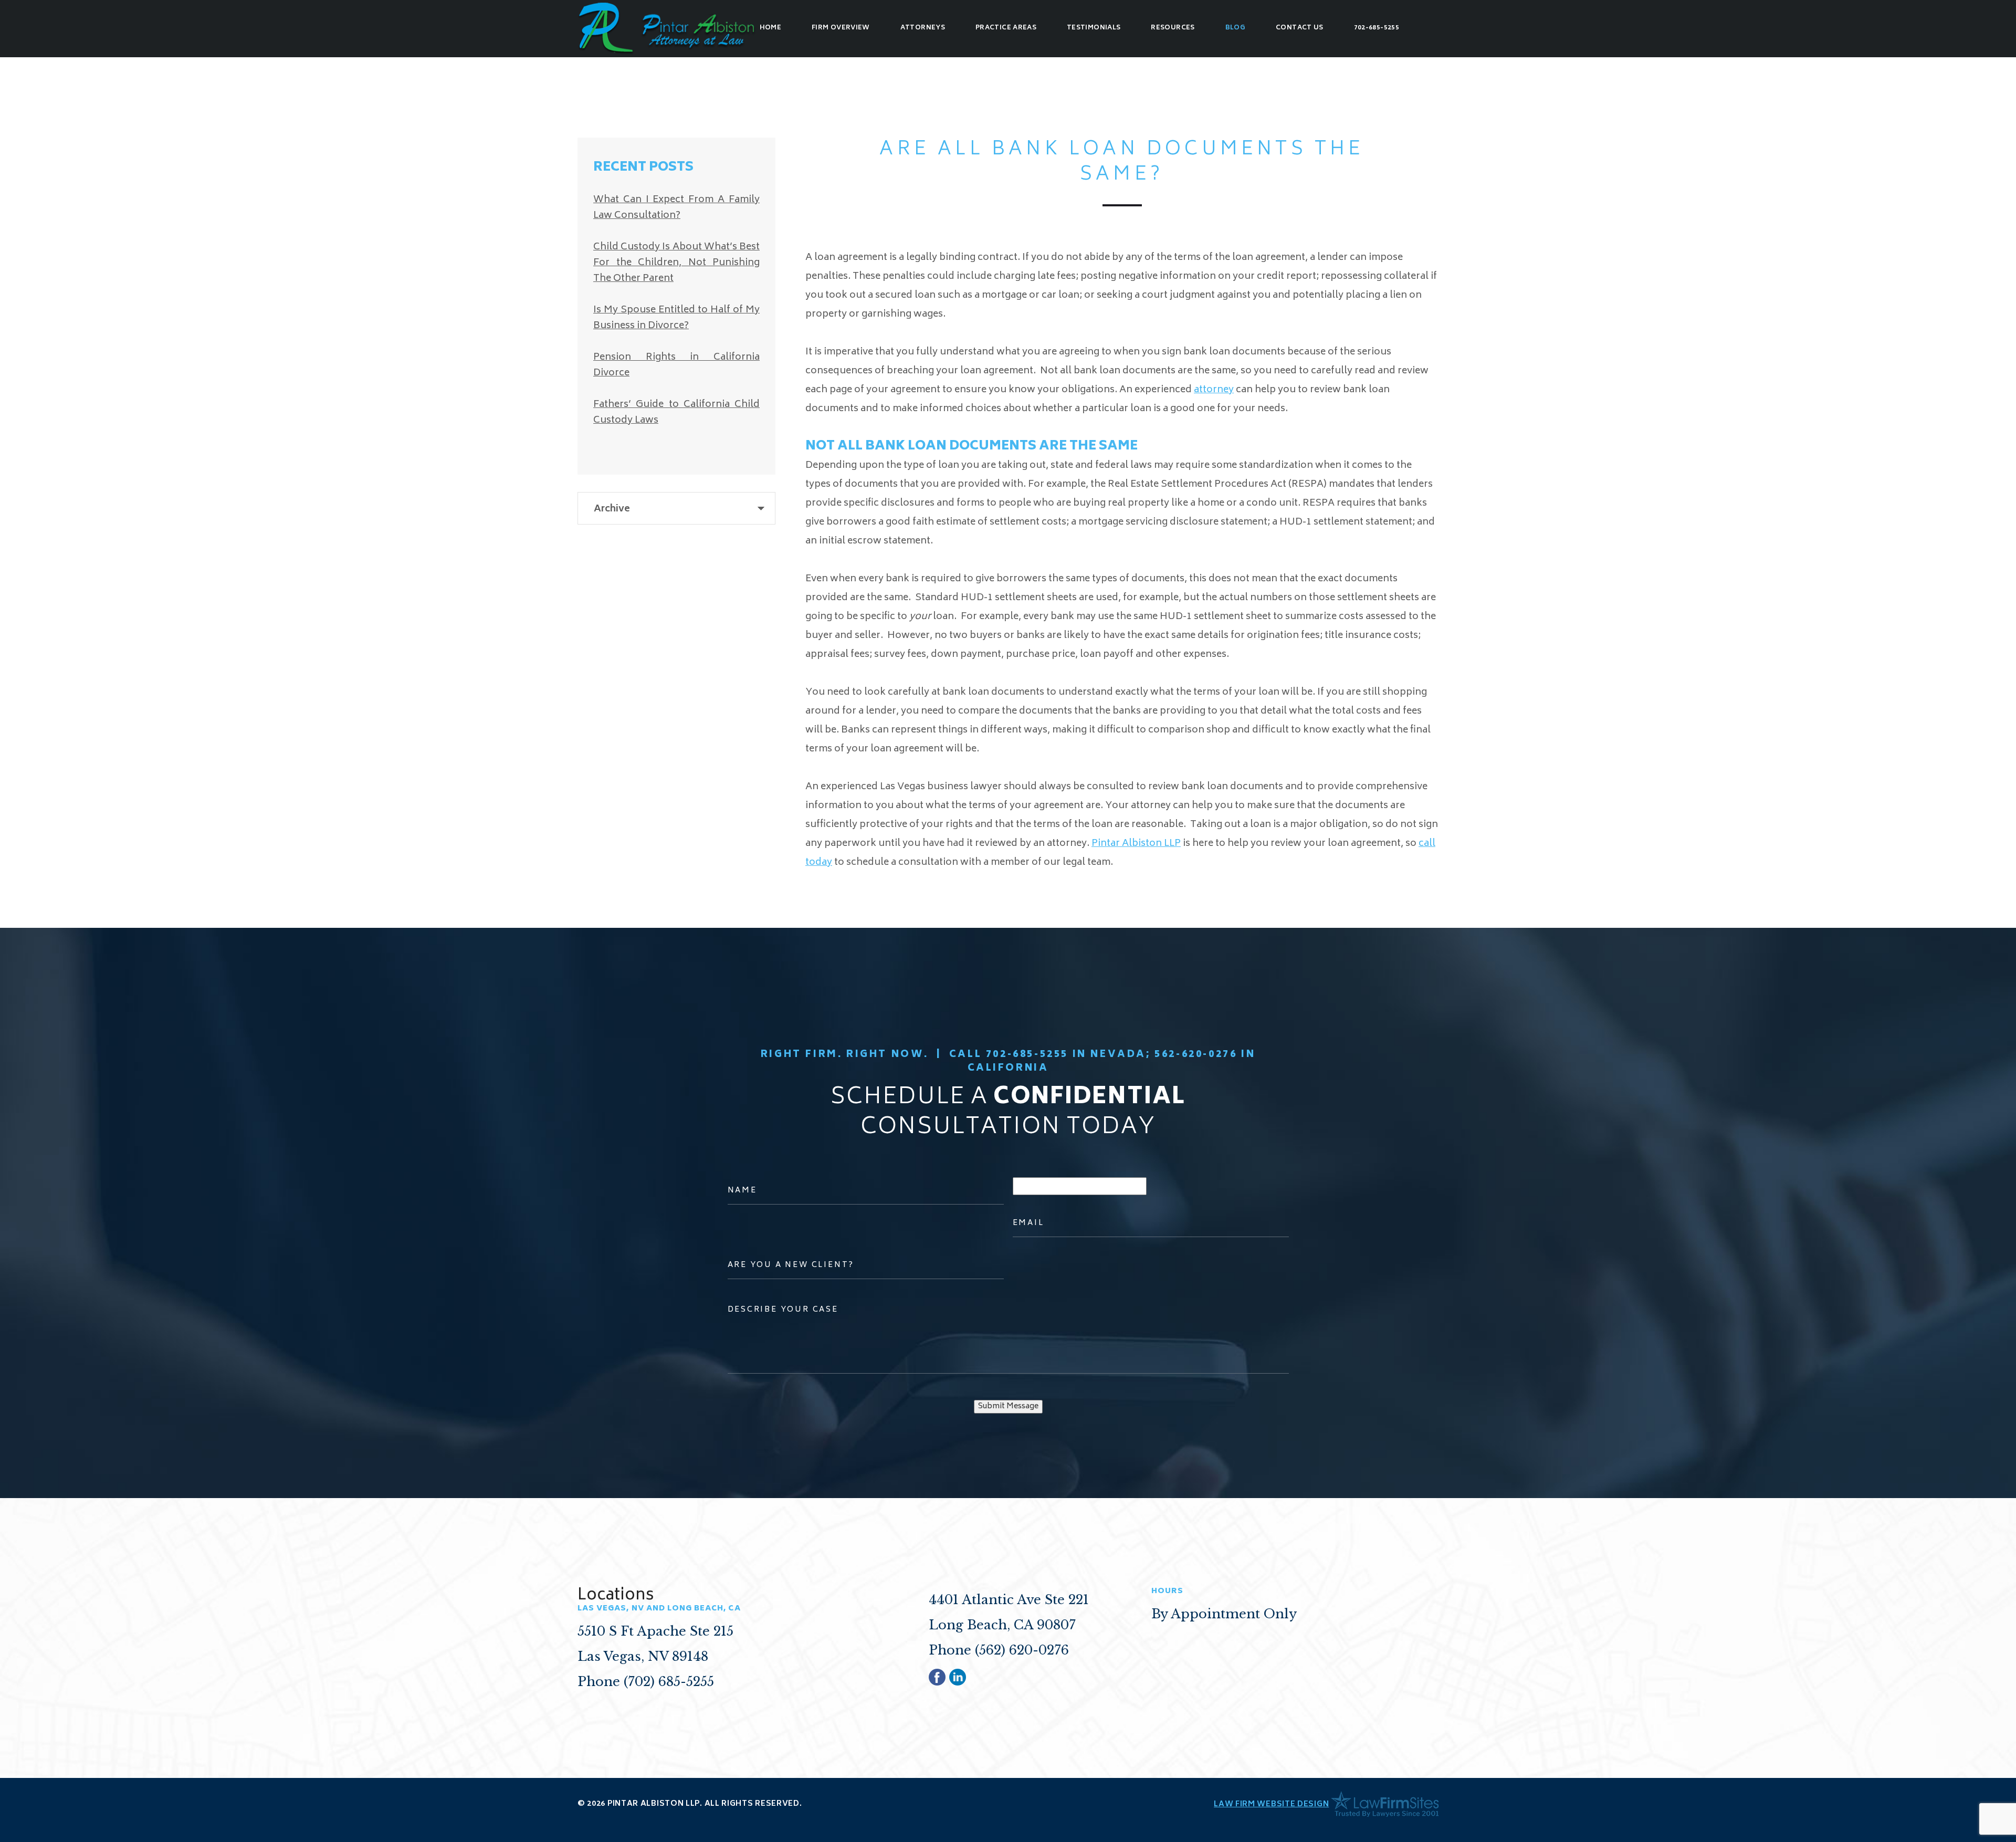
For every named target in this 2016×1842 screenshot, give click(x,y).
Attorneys (923, 28)
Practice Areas (1006, 28)
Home (770, 28)
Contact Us (1300, 28)
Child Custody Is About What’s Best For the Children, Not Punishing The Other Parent (676, 263)
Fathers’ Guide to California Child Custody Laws (676, 413)
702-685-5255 (1377, 28)
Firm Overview (841, 28)
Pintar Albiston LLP (1136, 844)
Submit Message (1008, 1406)
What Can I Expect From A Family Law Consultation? (676, 208)
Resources (1173, 28)
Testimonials (1094, 28)
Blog (1235, 28)
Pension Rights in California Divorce (676, 365)
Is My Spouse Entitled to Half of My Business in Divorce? (676, 318)
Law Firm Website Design (1271, 1804)
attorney (1214, 390)
